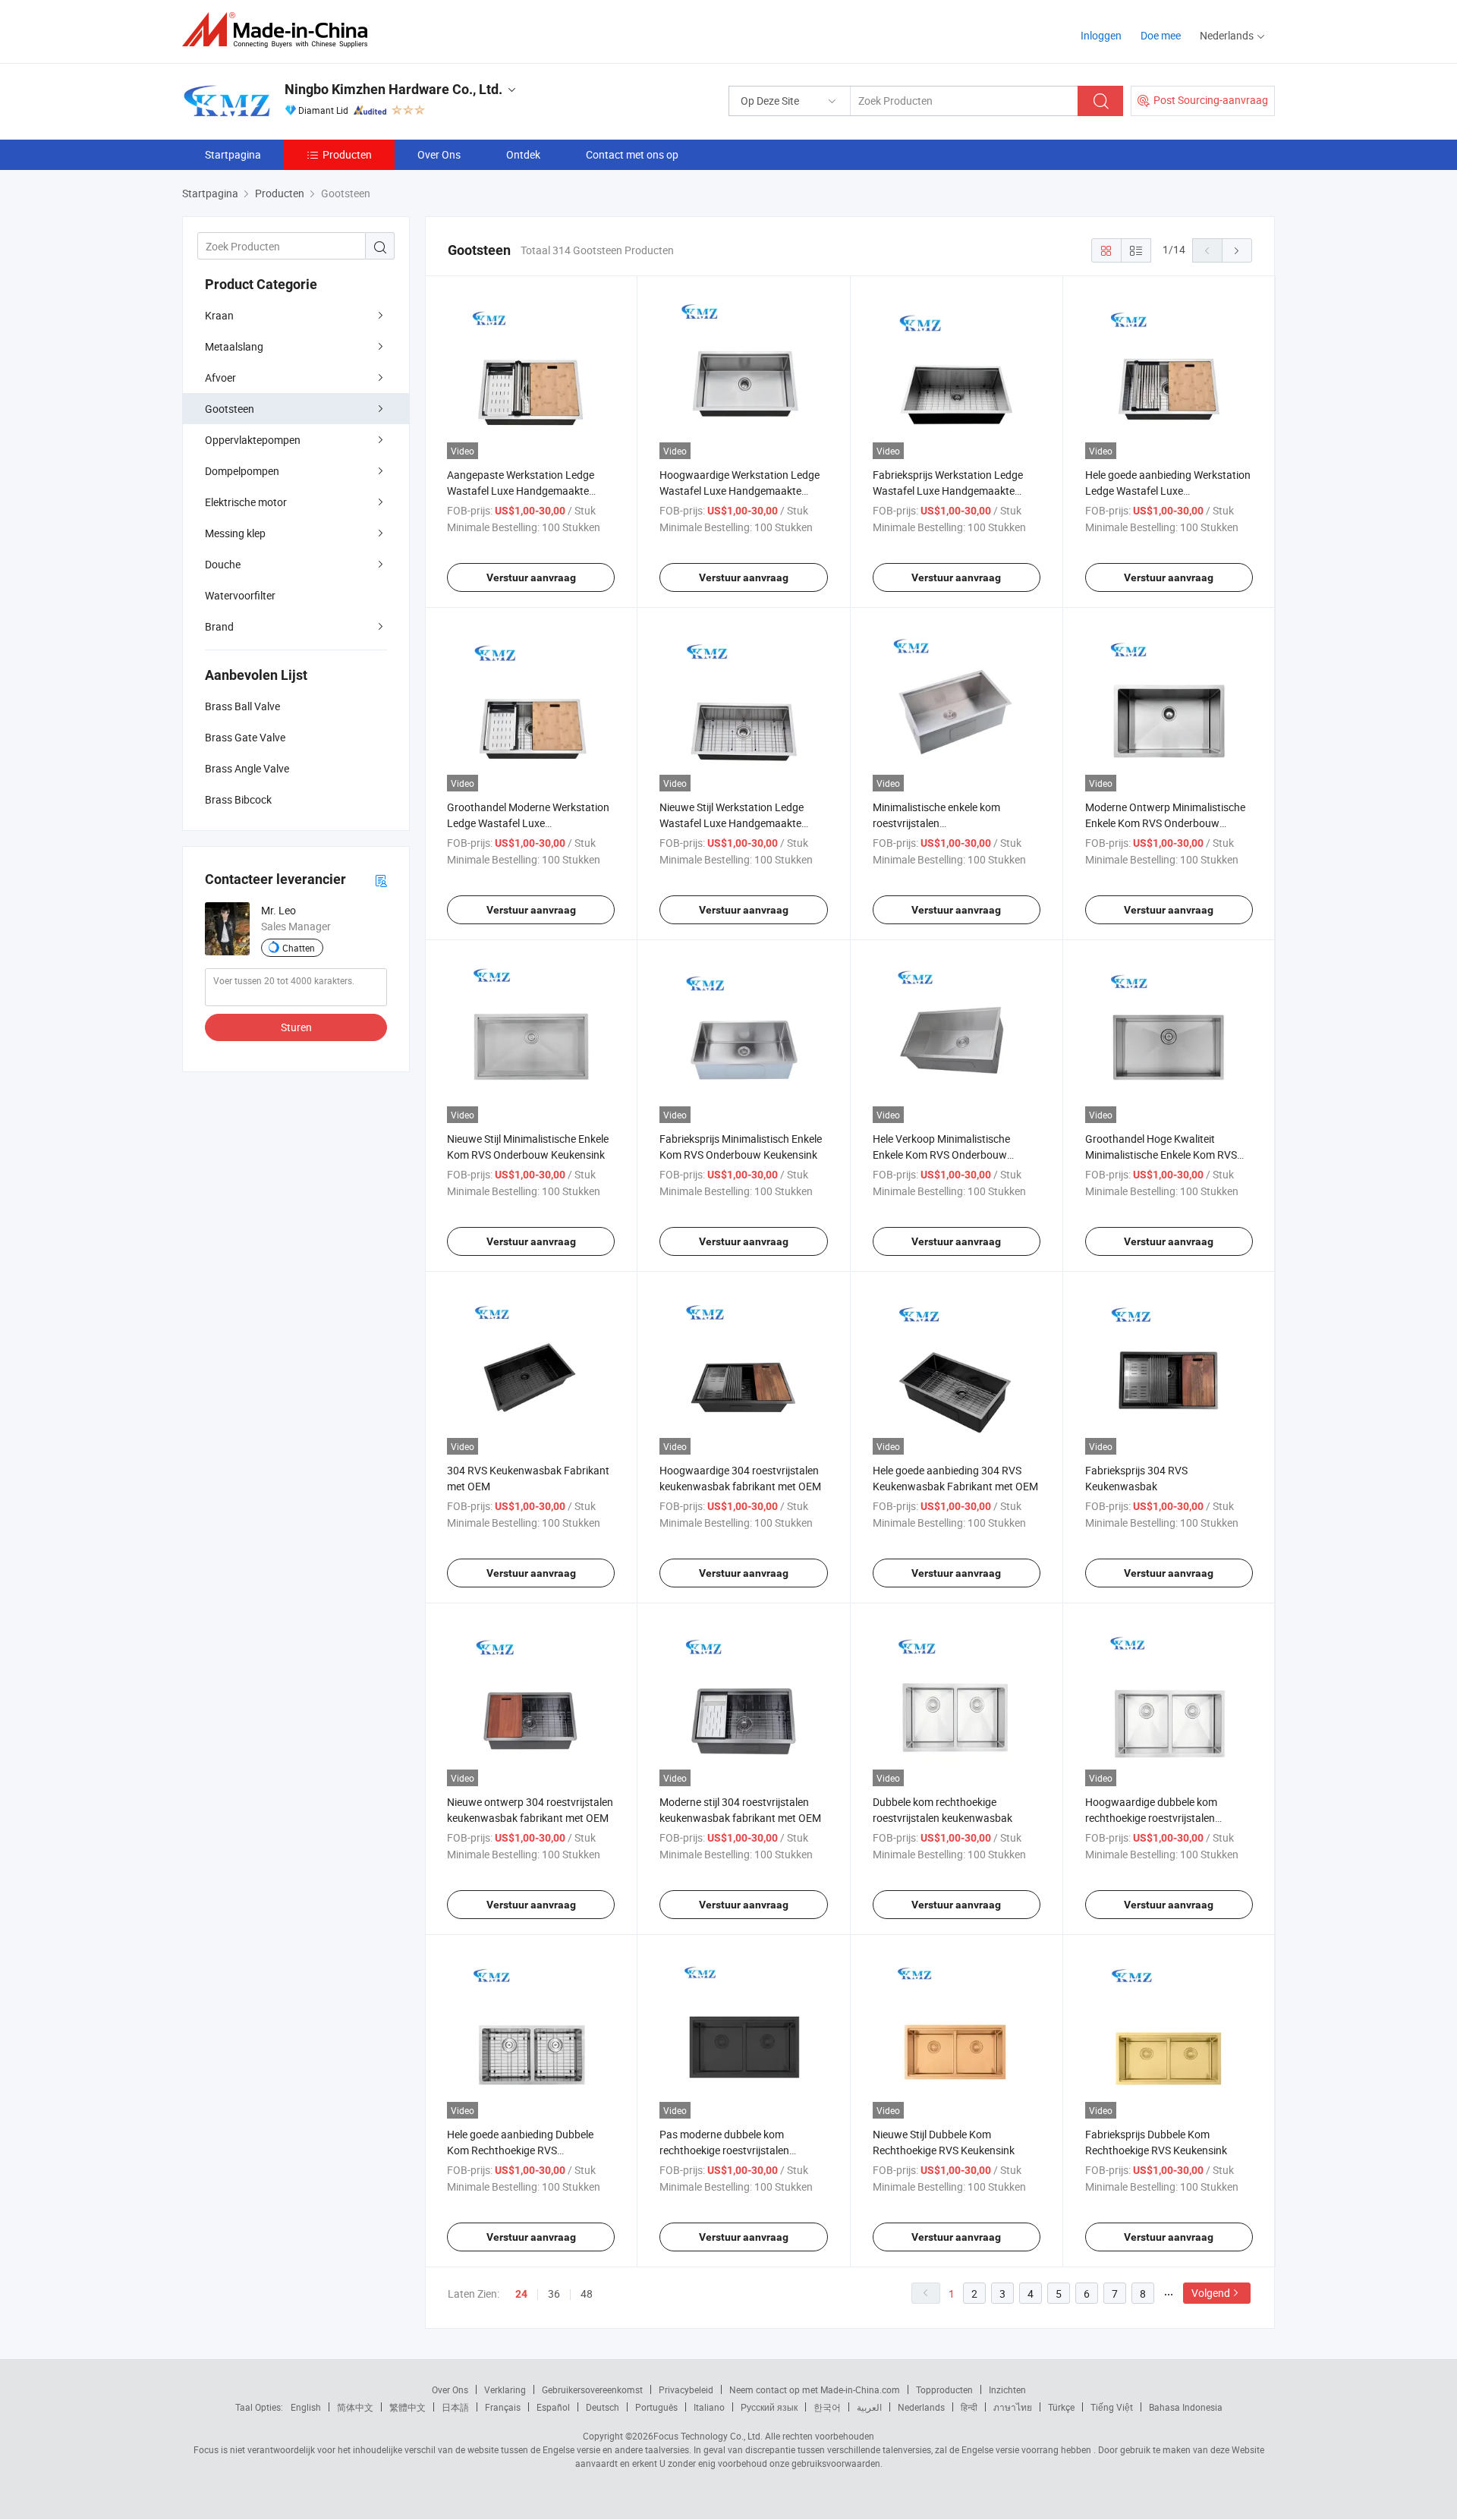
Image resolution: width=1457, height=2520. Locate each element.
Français (503, 2407)
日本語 (455, 2407)
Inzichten (1007, 2389)
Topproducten (944, 2389)
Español (553, 2407)
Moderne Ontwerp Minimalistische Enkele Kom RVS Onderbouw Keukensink (1165, 823)
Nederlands (921, 2407)
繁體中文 (408, 2407)
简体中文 (355, 2407)
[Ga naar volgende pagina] (1237, 250)
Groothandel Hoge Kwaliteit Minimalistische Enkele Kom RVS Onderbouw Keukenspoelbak (1161, 1155)
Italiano (709, 2407)
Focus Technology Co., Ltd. (708, 2436)
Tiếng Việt (1112, 2407)
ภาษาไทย (1013, 2407)
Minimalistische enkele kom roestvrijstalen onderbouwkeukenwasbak (936, 823)
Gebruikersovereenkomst (592, 2389)
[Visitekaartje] (381, 880)
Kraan (219, 315)
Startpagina (233, 154)
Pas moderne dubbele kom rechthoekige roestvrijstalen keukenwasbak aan (724, 2150)
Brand (219, 626)
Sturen (296, 1027)
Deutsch (603, 2407)
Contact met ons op (632, 154)
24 (521, 2294)
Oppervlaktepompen (253, 440)
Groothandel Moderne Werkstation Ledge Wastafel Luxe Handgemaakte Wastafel (528, 823)
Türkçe (1061, 2407)
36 (554, 2293)
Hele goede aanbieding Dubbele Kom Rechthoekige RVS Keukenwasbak (520, 2150)
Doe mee (1161, 35)
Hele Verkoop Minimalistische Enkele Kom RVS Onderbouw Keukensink (941, 1155)
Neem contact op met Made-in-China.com (815, 2389)
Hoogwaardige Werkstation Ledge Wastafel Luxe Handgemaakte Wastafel (740, 491)
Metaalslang (234, 346)
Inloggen (1101, 35)
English (306, 2407)
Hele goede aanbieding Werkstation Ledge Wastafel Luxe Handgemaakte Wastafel (1168, 491)
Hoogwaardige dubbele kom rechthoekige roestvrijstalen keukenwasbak (1151, 1818)
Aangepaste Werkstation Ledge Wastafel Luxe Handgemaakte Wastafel (521, 491)
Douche (223, 564)
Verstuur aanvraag (531, 577)
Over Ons (439, 154)
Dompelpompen (242, 471)
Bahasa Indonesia (1186, 2407)
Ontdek (523, 154)
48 (587, 2293)
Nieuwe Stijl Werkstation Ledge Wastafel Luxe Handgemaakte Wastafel (732, 823)
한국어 (827, 2407)
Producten (347, 154)
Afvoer (220, 378)
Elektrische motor (246, 502)
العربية (869, 2407)
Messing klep (235, 533)
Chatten (299, 948)
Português (656, 2407)
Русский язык (769, 2407)
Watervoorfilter (240, 595)
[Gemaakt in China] (280, 30)
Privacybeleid (686, 2389)
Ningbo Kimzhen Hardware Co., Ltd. (393, 89)
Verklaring (505, 2389)
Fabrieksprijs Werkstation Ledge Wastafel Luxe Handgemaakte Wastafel (948, 491)
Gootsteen (230, 409)
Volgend (1211, 2293)
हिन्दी (969, 2407)
